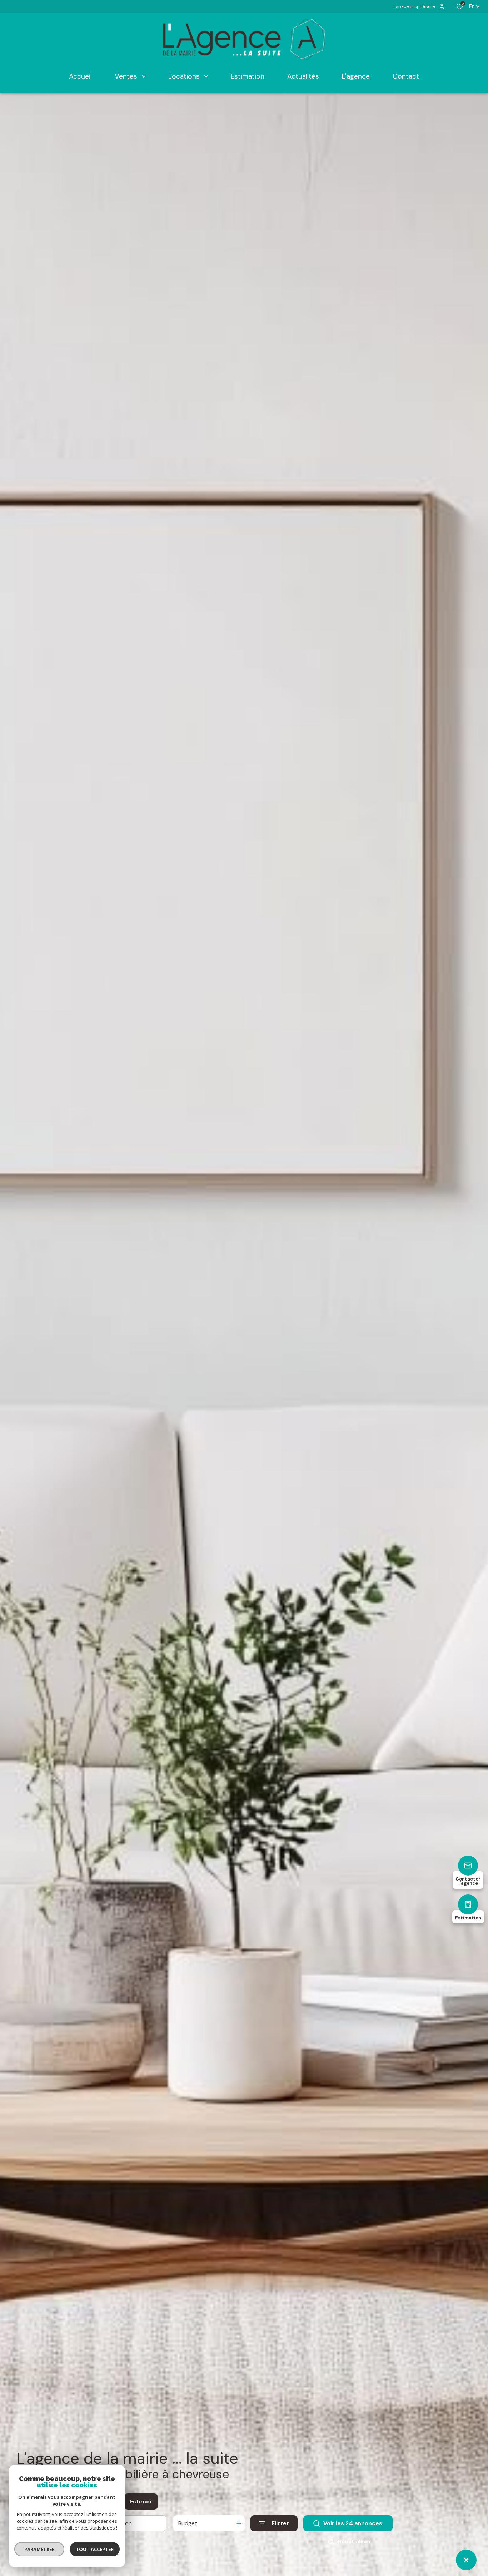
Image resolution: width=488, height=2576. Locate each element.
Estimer (141, 2501)
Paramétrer (39, 2549)
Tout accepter (95, 2549)
